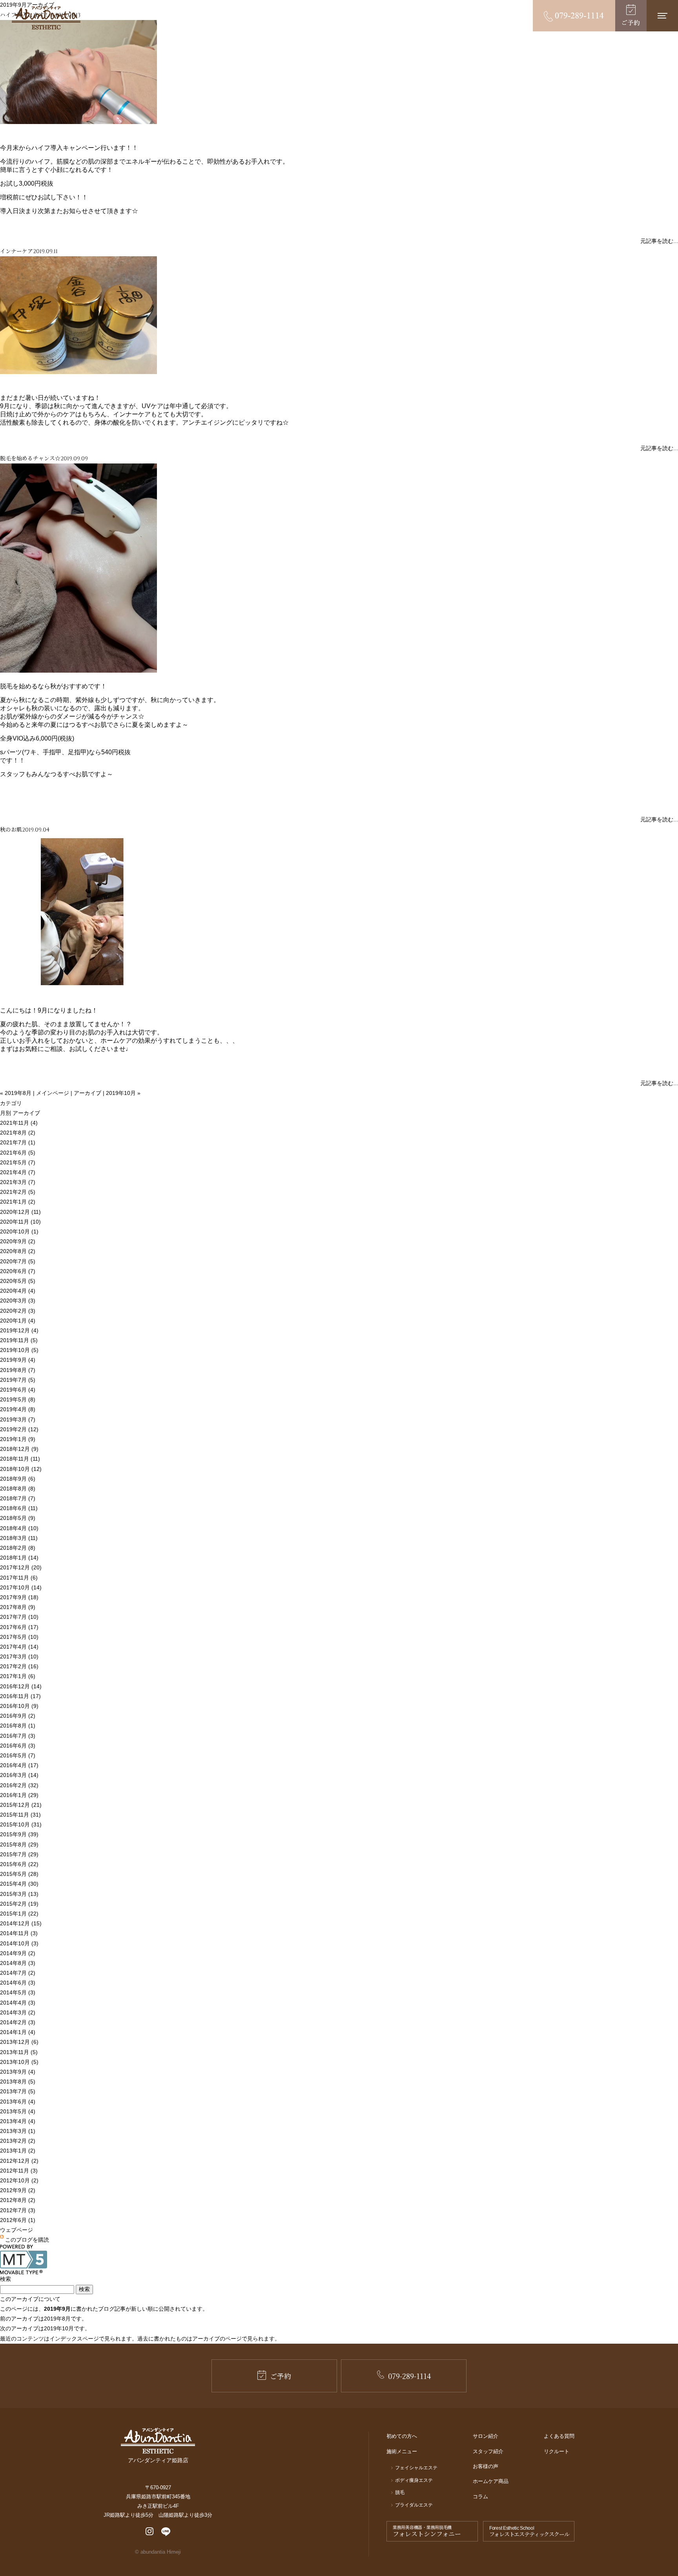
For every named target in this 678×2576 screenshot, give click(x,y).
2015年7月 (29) (19, 1854)
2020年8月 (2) (18, 1251)
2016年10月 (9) (19, 1706)
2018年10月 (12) (21, 1469)
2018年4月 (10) (19, 1528)
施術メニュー (402, 2451)
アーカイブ (87, 1093)
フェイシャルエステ (416, 2468)
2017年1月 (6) (18, 1676)
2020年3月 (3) (18, 1301)
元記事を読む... (659, 241)
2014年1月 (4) (18, 2032)
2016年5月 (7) (18, 1755)
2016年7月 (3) (18, 1736)
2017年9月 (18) (19, 1597)
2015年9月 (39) (19, 1834)
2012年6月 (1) (18, 2220)
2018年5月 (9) (18, 1518)
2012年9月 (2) (18, 2190)
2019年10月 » (123, 1093)
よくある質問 (559, 2436)
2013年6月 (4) (18, 2102)
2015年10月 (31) (21, 1824)
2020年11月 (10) (20, 1222)
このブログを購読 (27, 2240)
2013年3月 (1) (18, 2131)
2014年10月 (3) (19, 1943)
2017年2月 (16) (19, 1666)
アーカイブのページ (217, 2339)
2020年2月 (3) (18, 1311)
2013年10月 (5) (19, 2062)
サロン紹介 (486, 2436)
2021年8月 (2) (18, 1133)
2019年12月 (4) (19, 1330)
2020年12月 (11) (20, 1212)
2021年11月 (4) (19, 1123)
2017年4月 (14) (19, 1647)
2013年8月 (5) (18, 2082)
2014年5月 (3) (18, 1992)
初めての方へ (402, 2436)
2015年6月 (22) (19, 1864)
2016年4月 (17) (19, 1765)
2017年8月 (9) (18, 1607)
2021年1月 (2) (18, 1202)
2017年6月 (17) (19, 1627)
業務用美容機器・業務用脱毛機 (427, 2532)
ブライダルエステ (414, 2505)
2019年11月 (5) (19, 1340)
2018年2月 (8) (18, 1548)
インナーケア (16, 251)
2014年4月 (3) (18, 2003)
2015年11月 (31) (20, 1815)
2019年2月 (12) (19, 1429)
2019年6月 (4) (18, 1390)
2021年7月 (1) (18, 1142)
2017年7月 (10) (19, 1617)
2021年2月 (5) (18, 1192)
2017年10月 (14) (21, 1587)
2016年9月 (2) (18, 1716)
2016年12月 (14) (21, 1686)
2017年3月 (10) (19, 1657)
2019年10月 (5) (19, 1350)
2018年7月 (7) (18, 1498)
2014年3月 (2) (18, 2012)
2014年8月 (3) (18, 1963)
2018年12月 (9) (19, 1449)
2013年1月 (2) (18, 2151)
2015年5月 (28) (19, 1874)
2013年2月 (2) (18, 2141)
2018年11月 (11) (20, 1459)
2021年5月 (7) (18, 1162)
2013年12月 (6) (19, 2042)
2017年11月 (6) (19, 1578)
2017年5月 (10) (19, 1637)
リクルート (557, 2451)
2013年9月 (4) (18, 2072)
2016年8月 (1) (18, 1726)
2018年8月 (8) (18, 1489)
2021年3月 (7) (18, 1182)
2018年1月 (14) (19, 1558)
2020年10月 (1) (19, 1231)
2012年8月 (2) (18, 2200)
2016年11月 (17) (20, 1696)
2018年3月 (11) (19, 1538)
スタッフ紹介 (488, 2451)
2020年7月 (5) (18, 1261)
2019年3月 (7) (18, 1419)
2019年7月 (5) (18, 1380)
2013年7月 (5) (18, 2091)
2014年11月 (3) (19, 1933)
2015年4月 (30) (19, 1884)
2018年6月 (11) (19, 1508)
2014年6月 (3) (18, 1983)
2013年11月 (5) (19, 2052)
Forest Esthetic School (529, 2532)
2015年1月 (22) (19, 1914)
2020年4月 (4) (18, 1291)
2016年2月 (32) (19, 1785)
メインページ (53, 1093)
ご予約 (281, 2376)
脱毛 (400, 2492)
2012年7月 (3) (18, 2210)
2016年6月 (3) (18, 1746)
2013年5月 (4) (18, 2111)
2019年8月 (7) (18, 1370)
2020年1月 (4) (18, 1321)
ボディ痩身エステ (414, 2480)
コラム (480, 2497)
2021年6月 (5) (18, 1153)
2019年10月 (59, 2328)
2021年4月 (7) (18, 1172)
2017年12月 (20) (21, 1567)
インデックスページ (74, 2339)
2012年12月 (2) (19, 2161)
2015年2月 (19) (19, 1904)
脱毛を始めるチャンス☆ (30, 458)
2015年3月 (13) (19, 1894)
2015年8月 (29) (19, 1844)
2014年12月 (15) (21, 1923)
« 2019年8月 (16, 1093)
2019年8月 (57, 2319)
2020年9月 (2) (18, 1241)
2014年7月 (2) (18, 1973)
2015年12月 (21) (21, 1805)
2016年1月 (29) (19, 1795)
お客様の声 (486, 2466)
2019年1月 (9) (18, 1439)
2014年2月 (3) (18, 2022)
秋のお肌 (11, 829)
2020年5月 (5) (18, 1281)
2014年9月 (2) (18, 1953)
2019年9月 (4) (18, 1360)
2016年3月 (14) (19, 1775)
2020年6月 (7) (18, 1271)
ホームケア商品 (491, 2481)
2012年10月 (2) (19, 2180)
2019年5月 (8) (18, 1399)
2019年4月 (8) (18, 1409)
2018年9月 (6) (18, 1479)
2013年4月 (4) (18, 2121)
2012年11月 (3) (19, 2171)
